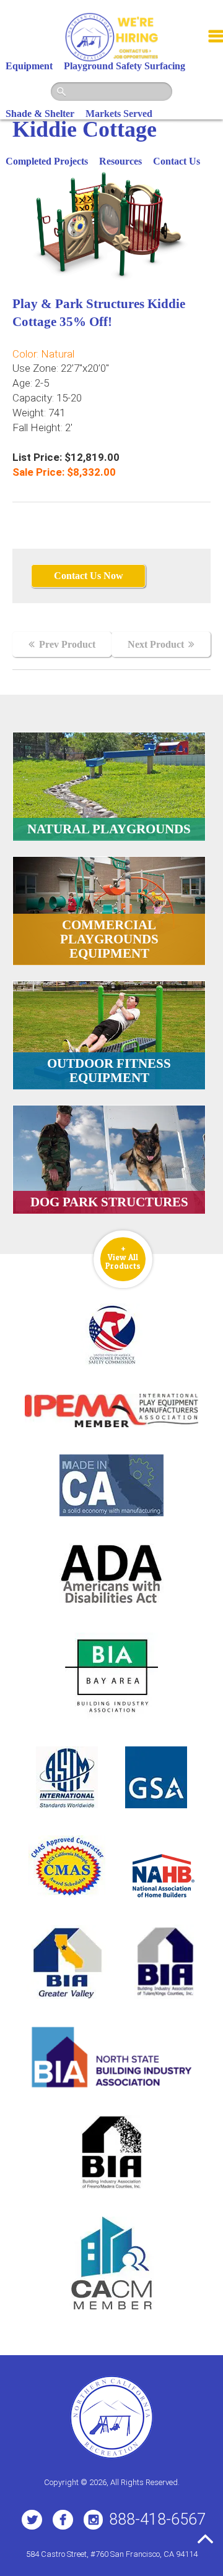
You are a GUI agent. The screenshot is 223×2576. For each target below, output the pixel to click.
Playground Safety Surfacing (125, 66)
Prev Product (67, 644)
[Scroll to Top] (205, 2539)
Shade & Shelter (40, 114)
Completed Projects (47, 161)
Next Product (156, 644)
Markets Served (119, 114)
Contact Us (177, 161)
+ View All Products (123, 1257)
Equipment (29, 66)
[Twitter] (32, 2520)
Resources (120, 161)
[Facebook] (63, 2520)
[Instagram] (93, 2520)
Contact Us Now (89, 576)
